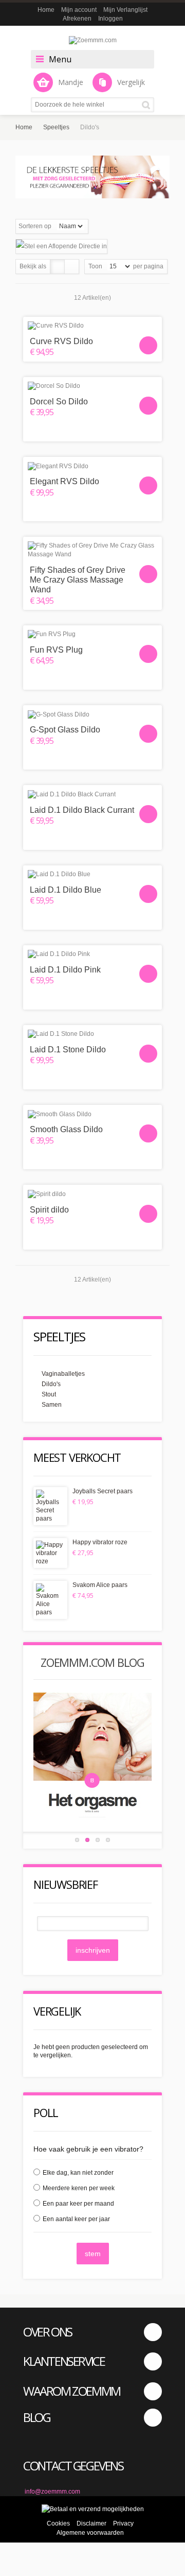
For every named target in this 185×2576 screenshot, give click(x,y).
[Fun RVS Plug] (92, 634)
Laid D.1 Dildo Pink (65, 970)
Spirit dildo (49, 1210)
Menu (60, 59)
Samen (52, 1405)
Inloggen (110, 19)
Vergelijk (131, 82)
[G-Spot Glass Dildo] (92, 714)
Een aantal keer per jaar (76, 2219)
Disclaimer (91, 2523)
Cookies (58, 2523)
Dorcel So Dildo (59, 402)
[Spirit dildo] (92, 1194)
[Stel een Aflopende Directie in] (61, 246)
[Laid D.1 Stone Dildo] (92, 1034)
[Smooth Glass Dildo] (92, 1114)
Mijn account (79, 10)
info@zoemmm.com (52, 2492)
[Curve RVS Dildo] (92, 326)
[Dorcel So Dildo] (92, 386)
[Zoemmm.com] (92, 40)
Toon (95, 266)
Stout (49, 1394)
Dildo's (51, 1384)
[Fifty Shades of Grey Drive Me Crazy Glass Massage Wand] (92, 550)
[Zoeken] (148, 105)
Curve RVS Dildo (61, 341)
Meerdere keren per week (79, 2188)
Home (46, 10)
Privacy (123, 2523)
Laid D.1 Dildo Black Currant (82, 810)
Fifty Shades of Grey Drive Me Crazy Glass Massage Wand (78, 580)
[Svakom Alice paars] (50, 1600)
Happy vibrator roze (100, 1542)
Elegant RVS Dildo (64, 481)
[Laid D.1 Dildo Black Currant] (92, 794)
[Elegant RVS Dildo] (92, 466)
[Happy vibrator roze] (50, 1553)
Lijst (72, 267)
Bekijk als (33, 266)
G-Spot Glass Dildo (65, 730)
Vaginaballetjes (63, 1374)
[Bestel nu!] (148, 345)
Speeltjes (56, 127)
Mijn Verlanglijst (125, 10)
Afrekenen (77, 19)
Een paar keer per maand (78, 2204)
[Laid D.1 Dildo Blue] (92, 874)
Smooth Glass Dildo (66, 1129)
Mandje (71, 82)
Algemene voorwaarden (90, 2533)
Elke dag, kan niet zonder (78, 2173)
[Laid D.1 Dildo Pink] (92, 954)
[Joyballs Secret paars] (50, 1506)
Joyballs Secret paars (103, 1491)
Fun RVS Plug (56, 650)
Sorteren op (35, 226)
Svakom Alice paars (100, 1585)
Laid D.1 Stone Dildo (68, 1050)
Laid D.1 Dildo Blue (66, 890)
